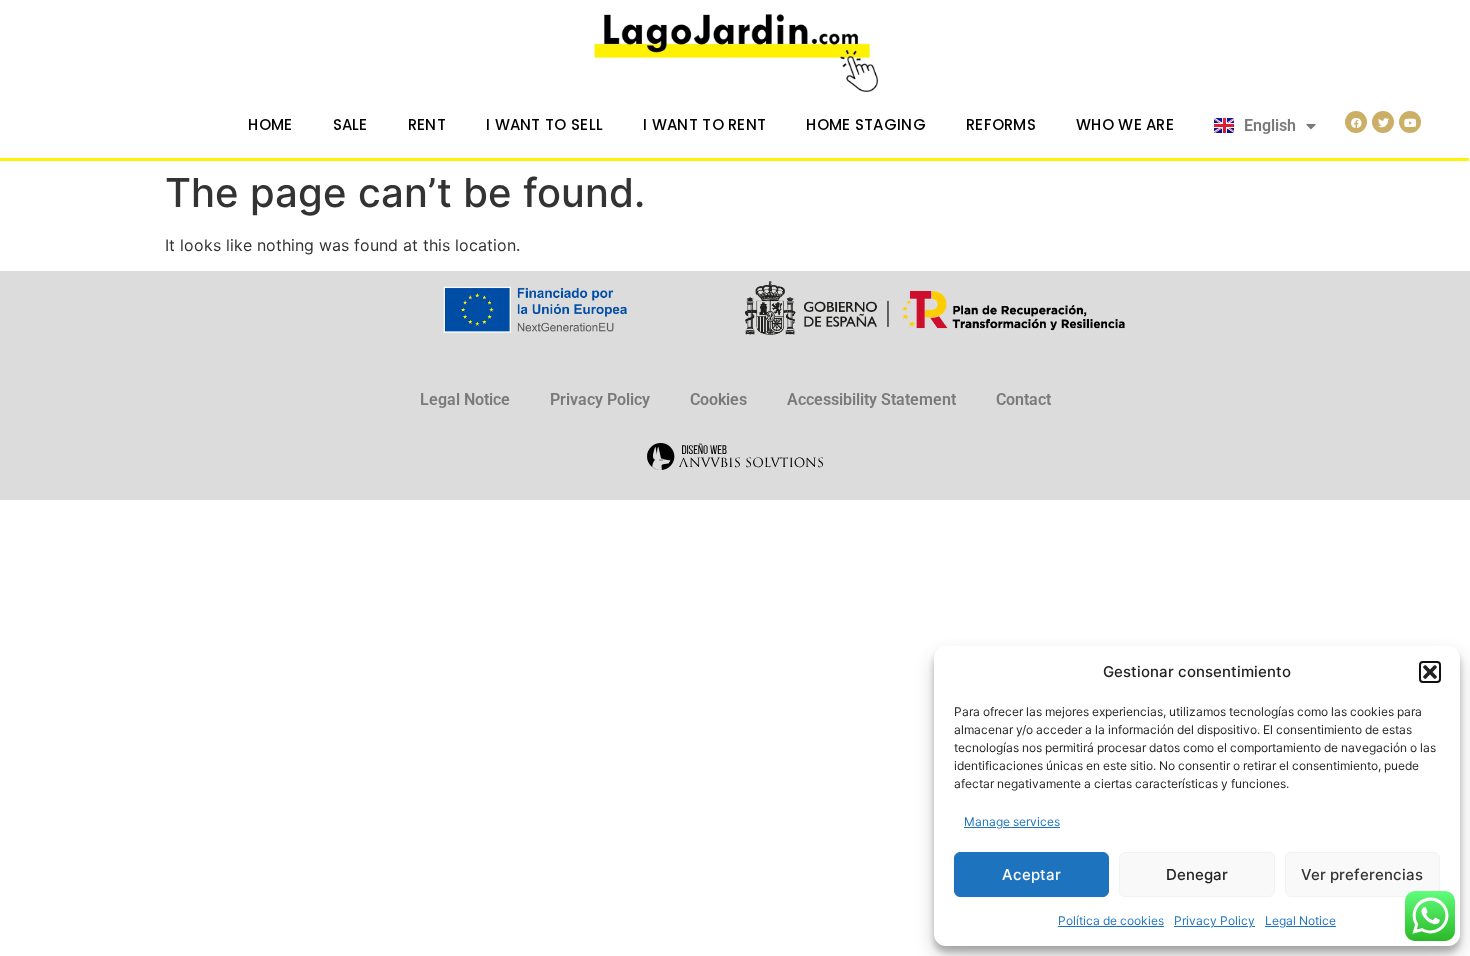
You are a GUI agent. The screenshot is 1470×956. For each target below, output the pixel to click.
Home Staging (866, 124)
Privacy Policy (1214, 920)
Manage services (1012, 821)
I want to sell (544, 124)
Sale (350, 124)
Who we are (1125, 124)
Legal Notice (1300, 920)
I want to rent (704, 124)
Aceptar (1031, 874)
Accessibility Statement (871, 399)
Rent (427, 124)
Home (270, 124)
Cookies (718, 399)
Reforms (1001, 124)
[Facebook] (1356, 122)
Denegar (1197, 874)
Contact (1023, 399)
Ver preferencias (1362, 874)
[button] (1430, 672)
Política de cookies (1111, 920)
